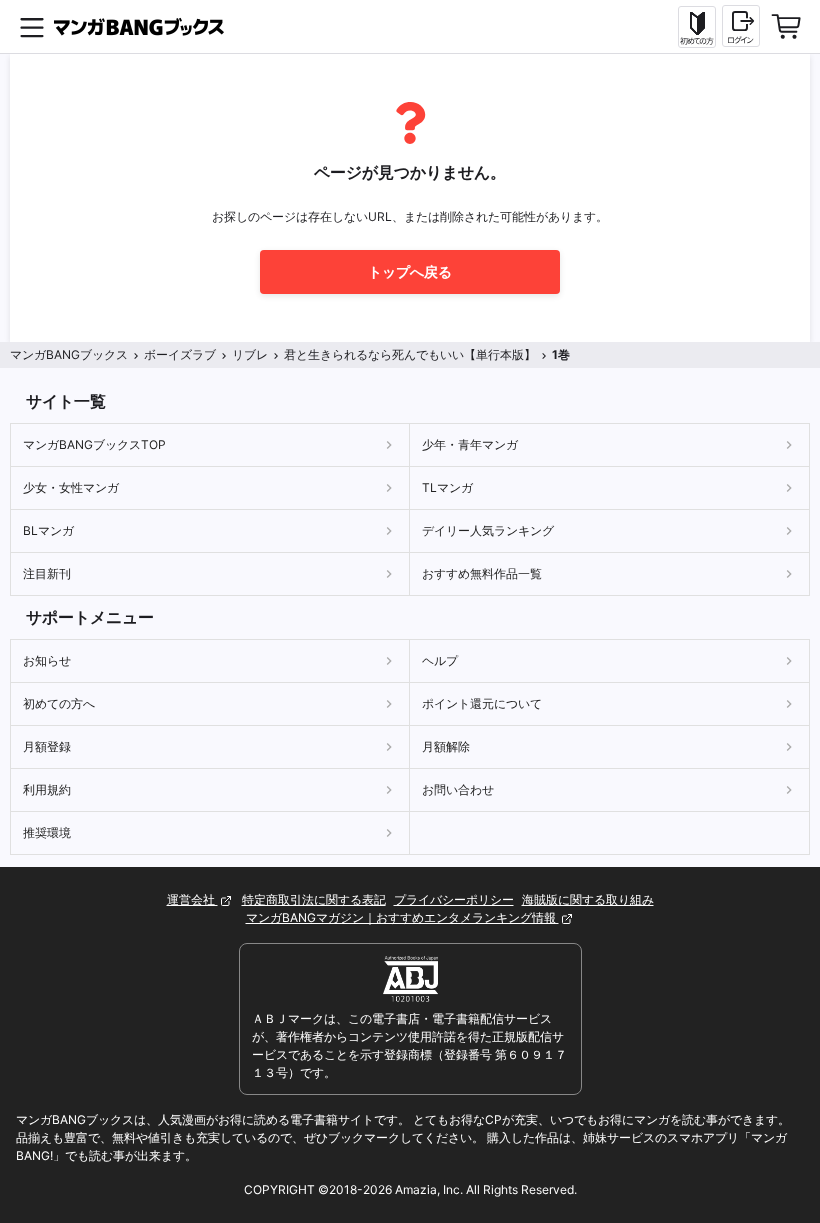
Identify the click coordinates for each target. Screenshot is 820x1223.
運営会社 (192, 899)
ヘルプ (440, 660)
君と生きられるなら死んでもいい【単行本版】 (410, 354)
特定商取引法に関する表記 (314, 899)
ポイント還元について (482, 703)
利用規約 (47, 789)
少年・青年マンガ (470, 444)
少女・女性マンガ (71, 487)
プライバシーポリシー (454, 899)
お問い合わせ (458, 789)
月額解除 (446, 746)
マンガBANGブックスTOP (94, 444)
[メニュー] (32, 27)
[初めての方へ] (697, 27)
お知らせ (47, 660)
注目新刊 (47, 573)
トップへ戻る (410, 271)
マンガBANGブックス (69, 354)
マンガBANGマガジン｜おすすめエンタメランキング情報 (402, 917)
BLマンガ (48, 530)
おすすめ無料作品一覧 (482, 573)
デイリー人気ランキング (488, 530)
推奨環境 (47, 832)
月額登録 (47, 746)
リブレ (250, 354)
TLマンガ (447, 487)
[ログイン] (741, 26)
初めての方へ (59, 703)
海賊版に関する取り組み (588, 899)
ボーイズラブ (180, 354)
